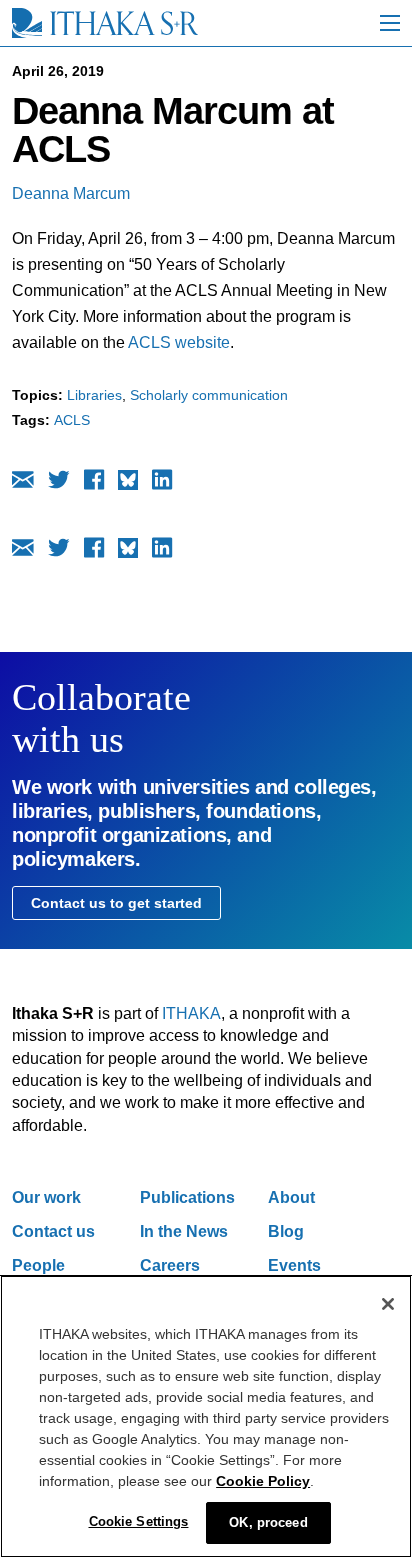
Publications (187, 1197)
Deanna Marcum (71, 193)
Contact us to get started (116, 903)
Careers (170, 1265)
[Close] (388, 1304)
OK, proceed (268, 1522)
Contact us (53, 1231)
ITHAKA (191, 1013)
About (291, 1197)
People (38, 1265)
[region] (206, 1416)
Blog (286, 1231)
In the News (184, 1231)
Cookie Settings (139, 1521)
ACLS (72, 420)
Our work (46, 1197)
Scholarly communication (209, 395)
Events (294, 1265)
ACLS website (179, 342)
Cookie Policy (263, 1481)
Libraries (94, 395)
